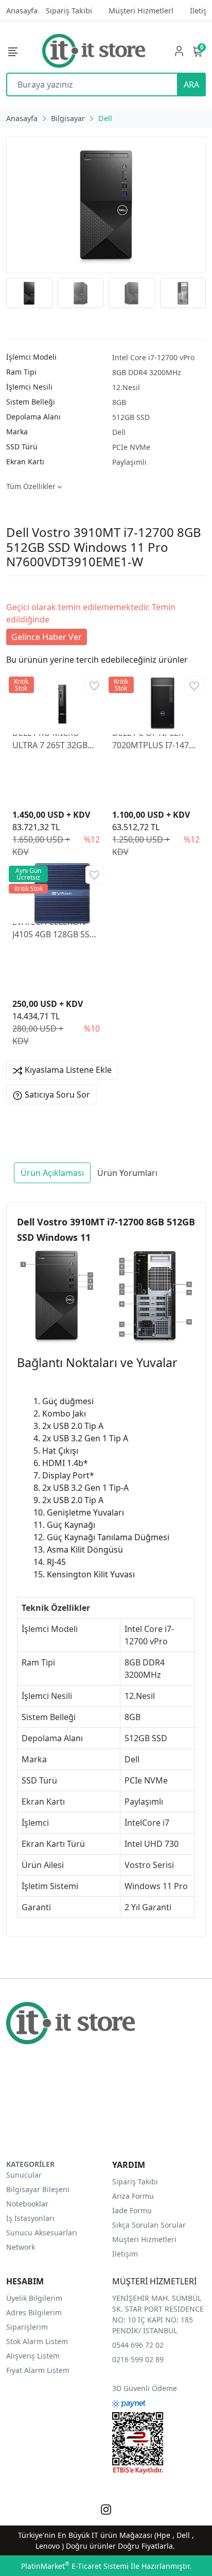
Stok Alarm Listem (37, 2341)
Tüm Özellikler (32, 486)
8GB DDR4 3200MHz (147, 372)
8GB (119, 402)
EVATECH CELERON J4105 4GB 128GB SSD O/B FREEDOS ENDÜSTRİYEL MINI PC (56, 928)
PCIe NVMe (131, 447)
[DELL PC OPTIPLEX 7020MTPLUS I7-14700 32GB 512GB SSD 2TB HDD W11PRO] (156, 700)
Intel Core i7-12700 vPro (153, 357)
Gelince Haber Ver (47, 637)
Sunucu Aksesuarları (42, 2233)
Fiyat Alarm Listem (38, 2370)
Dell (119, 432)
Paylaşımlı (129, 462)
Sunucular (24, 2175)
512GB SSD (131, 417)
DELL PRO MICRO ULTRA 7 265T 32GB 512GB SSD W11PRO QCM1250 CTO (52, 739)
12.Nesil (126, 387)
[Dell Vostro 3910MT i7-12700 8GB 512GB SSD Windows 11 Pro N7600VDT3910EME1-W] (106, 205)
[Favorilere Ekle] (94, 686)
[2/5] (19, 588)
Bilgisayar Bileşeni (38, 2189)
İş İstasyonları (30, 2218)
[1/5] (13, 588)
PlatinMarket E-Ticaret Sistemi (75, 2566)
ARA (191, 85)
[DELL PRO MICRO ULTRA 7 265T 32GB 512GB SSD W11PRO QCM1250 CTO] (56, 700)
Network (21, 2247)
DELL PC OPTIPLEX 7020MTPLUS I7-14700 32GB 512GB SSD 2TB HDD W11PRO (155, 739)
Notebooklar (27, 2204)
